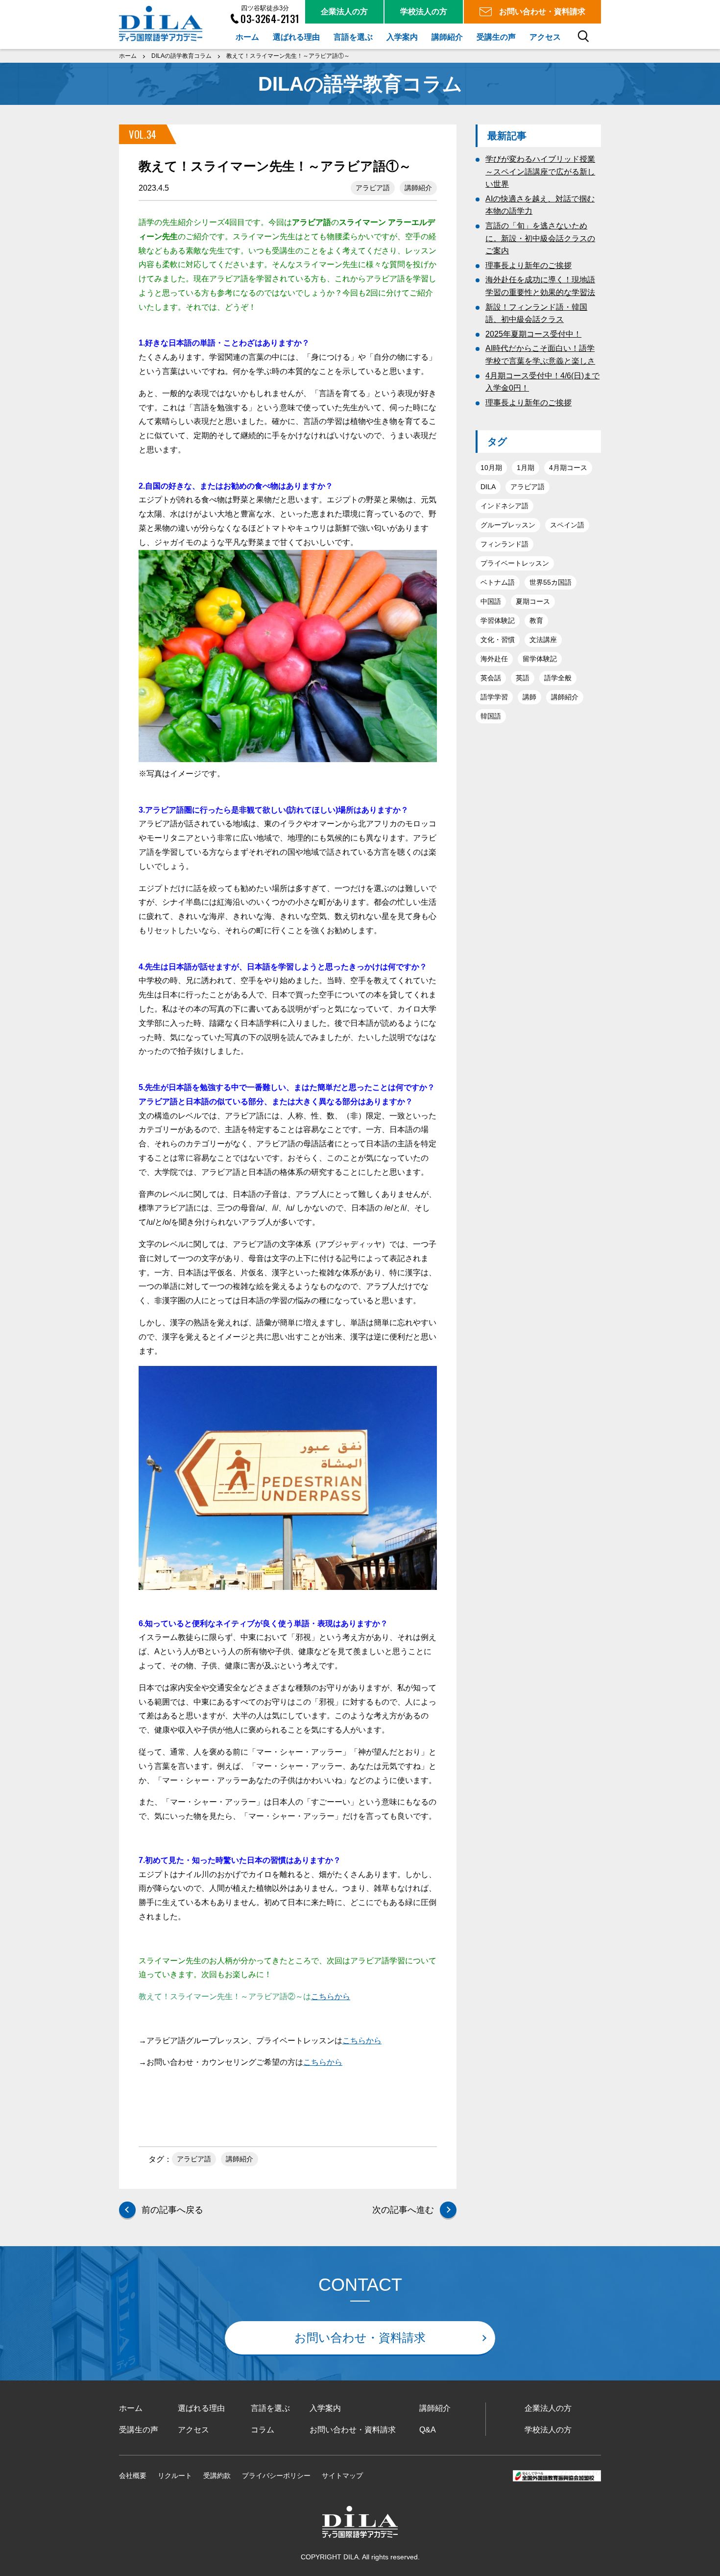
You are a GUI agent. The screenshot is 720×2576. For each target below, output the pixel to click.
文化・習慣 (498, 640)
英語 (523, 678)
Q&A (428, 2430)
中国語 (491, 601)
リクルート (175, 2476)
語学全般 (558, 678)
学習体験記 (498, 620)
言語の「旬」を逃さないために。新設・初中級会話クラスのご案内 (540, 238)
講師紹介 (418, 188)
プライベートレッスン (515, 563)
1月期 (526, 468)
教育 (536, 620)
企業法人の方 (548, 2408)
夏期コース (533, 601)
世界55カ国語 (551, 582)
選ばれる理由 (201, 2408)
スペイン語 (567, 525)
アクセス (193, 2430)
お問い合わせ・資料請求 (360, 2338)
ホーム (131, 2408)
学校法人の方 (548, 2430)
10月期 (491, 468)
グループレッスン (508, 525)
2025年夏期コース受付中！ (533, 334)
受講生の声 (139, 2430)
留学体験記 (540, 659)
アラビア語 (373, 188)
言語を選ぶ (270, 2408)
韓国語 (491, 716)
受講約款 (217, 2476)
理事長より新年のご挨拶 (528, 265)
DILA (488, 487)
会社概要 (133, 2476)
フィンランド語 (504, 544)
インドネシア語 (504, 506)
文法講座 (543, 640)
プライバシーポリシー (276, 2476)
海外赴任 (494, 659)
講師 (529, 697)
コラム (263, 2430)
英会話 (491, 678)
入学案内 (325, 2408)
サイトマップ (342, 2476)
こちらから (331, 1996)
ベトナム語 (498, 582)
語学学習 (494, 697)
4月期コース (568, 468)
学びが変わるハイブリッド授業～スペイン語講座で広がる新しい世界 (540, 172)
